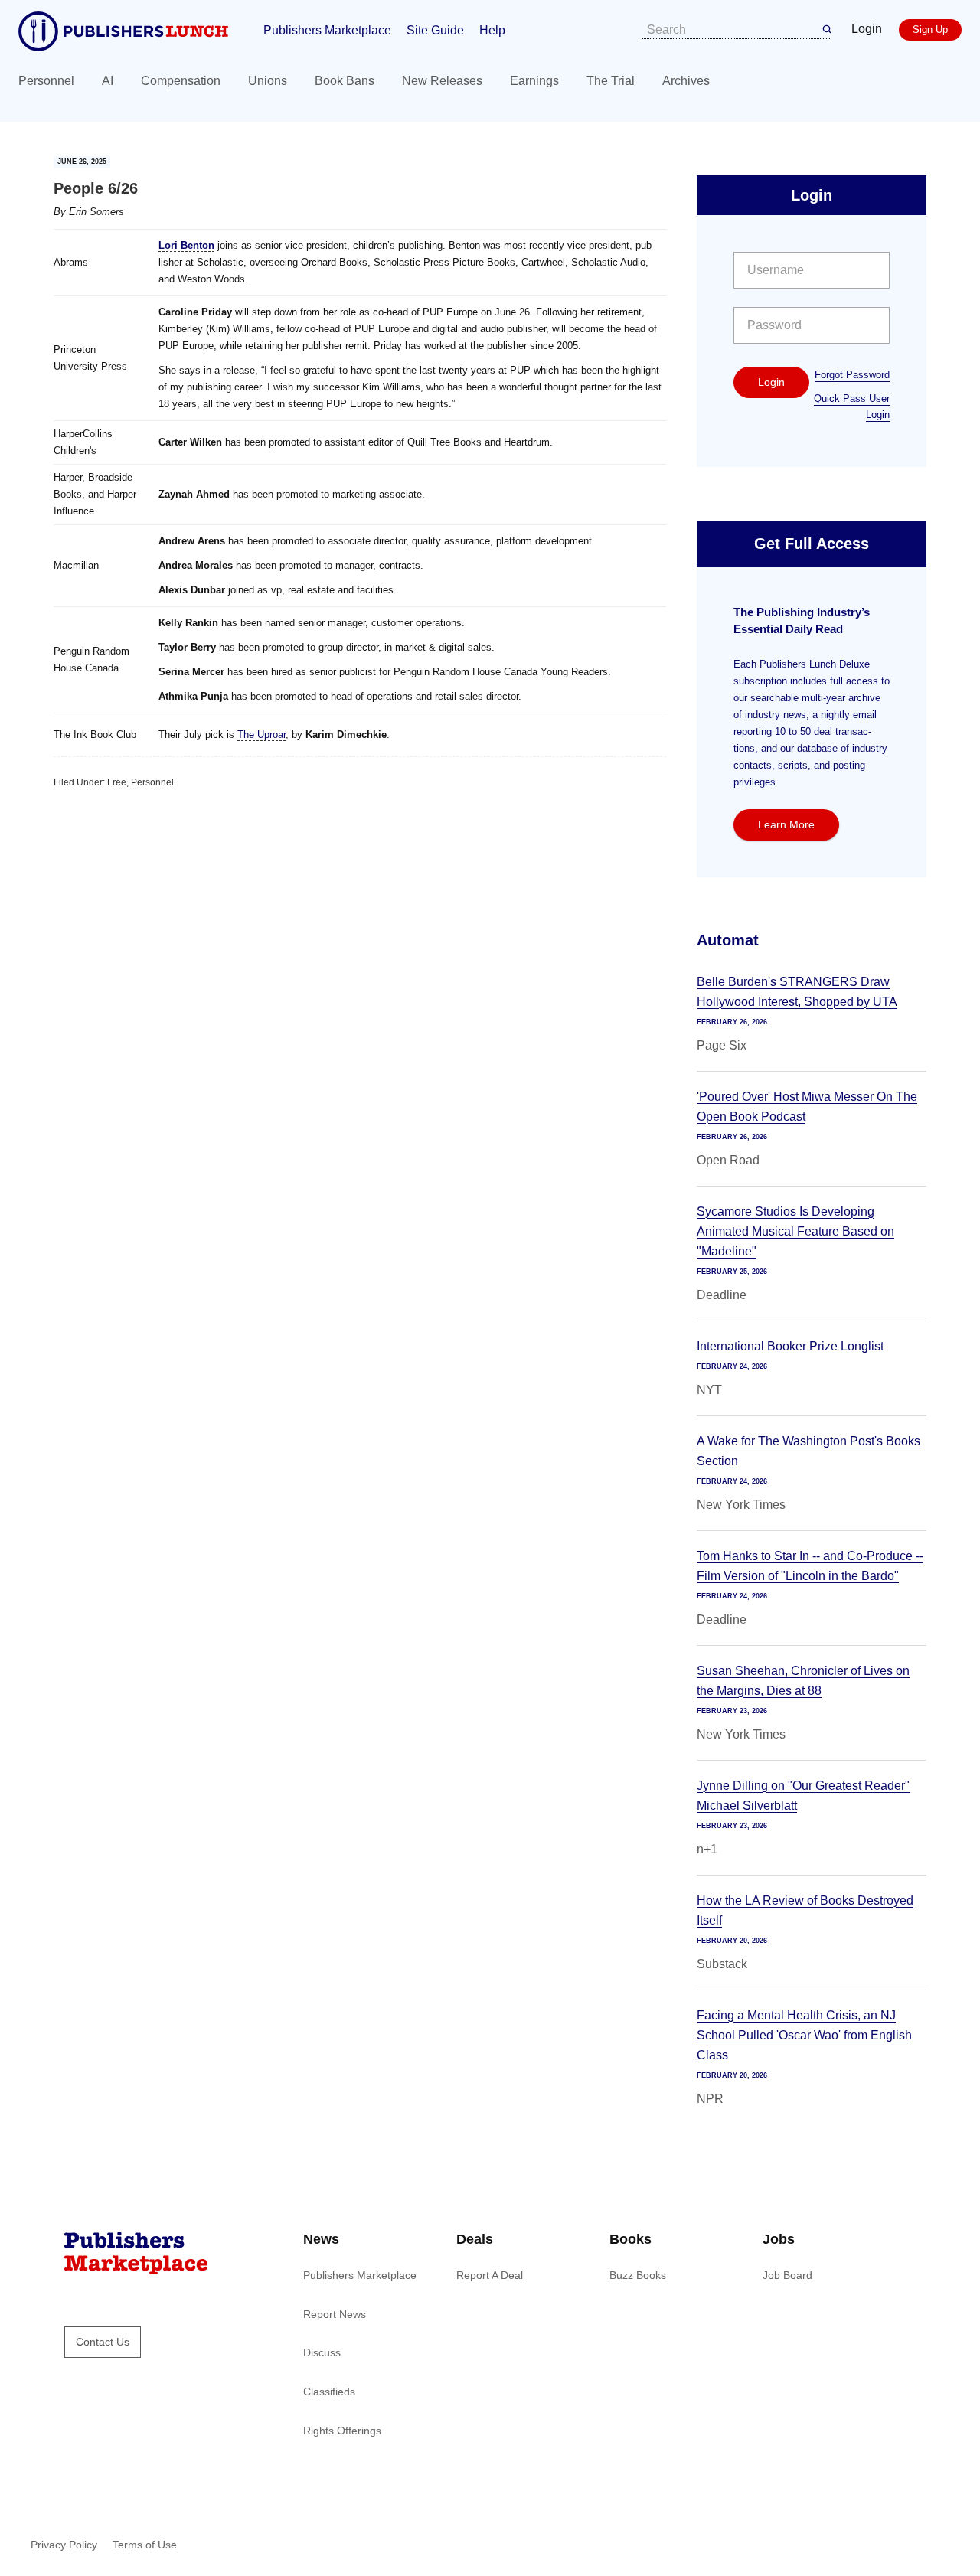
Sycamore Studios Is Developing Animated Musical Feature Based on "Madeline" (795, 1231)
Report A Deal (490, 2275)
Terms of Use (145, 2545)
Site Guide (435, 30)
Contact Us (103, 2342)
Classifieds (329, 2392)
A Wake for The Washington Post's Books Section (808, 1451)
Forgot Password (852, 375)
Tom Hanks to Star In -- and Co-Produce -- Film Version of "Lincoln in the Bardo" (810, 1566)
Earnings (534, 81)
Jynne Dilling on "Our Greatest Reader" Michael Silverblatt (803, 1796)
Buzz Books (638, 2275)
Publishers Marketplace (327, 30)
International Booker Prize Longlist (790, 1346)
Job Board (787, 2275)
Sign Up (930, 29)
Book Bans (345, 81)
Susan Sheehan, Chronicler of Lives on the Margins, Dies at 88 (803, 1681)
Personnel (46, 81)
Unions (268, 81)
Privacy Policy (64, 2545)
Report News (335, 2314)
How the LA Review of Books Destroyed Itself (805, 1910)
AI (108, 81)
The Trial (611, 81)
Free (117, 782)
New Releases (442, 81)
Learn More (786, 824)
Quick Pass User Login (852, 406)
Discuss (322, 2352)
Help (492, 30)
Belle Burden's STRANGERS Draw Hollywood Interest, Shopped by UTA (797, 992)
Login (867, 29)
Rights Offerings (342, 2431)
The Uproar (261, 735)
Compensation (181, 81)
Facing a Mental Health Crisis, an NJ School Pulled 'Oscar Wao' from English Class (804, 2035)
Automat (728, 940)
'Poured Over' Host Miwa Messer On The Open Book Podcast (807, 1107)
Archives (686, 81)
